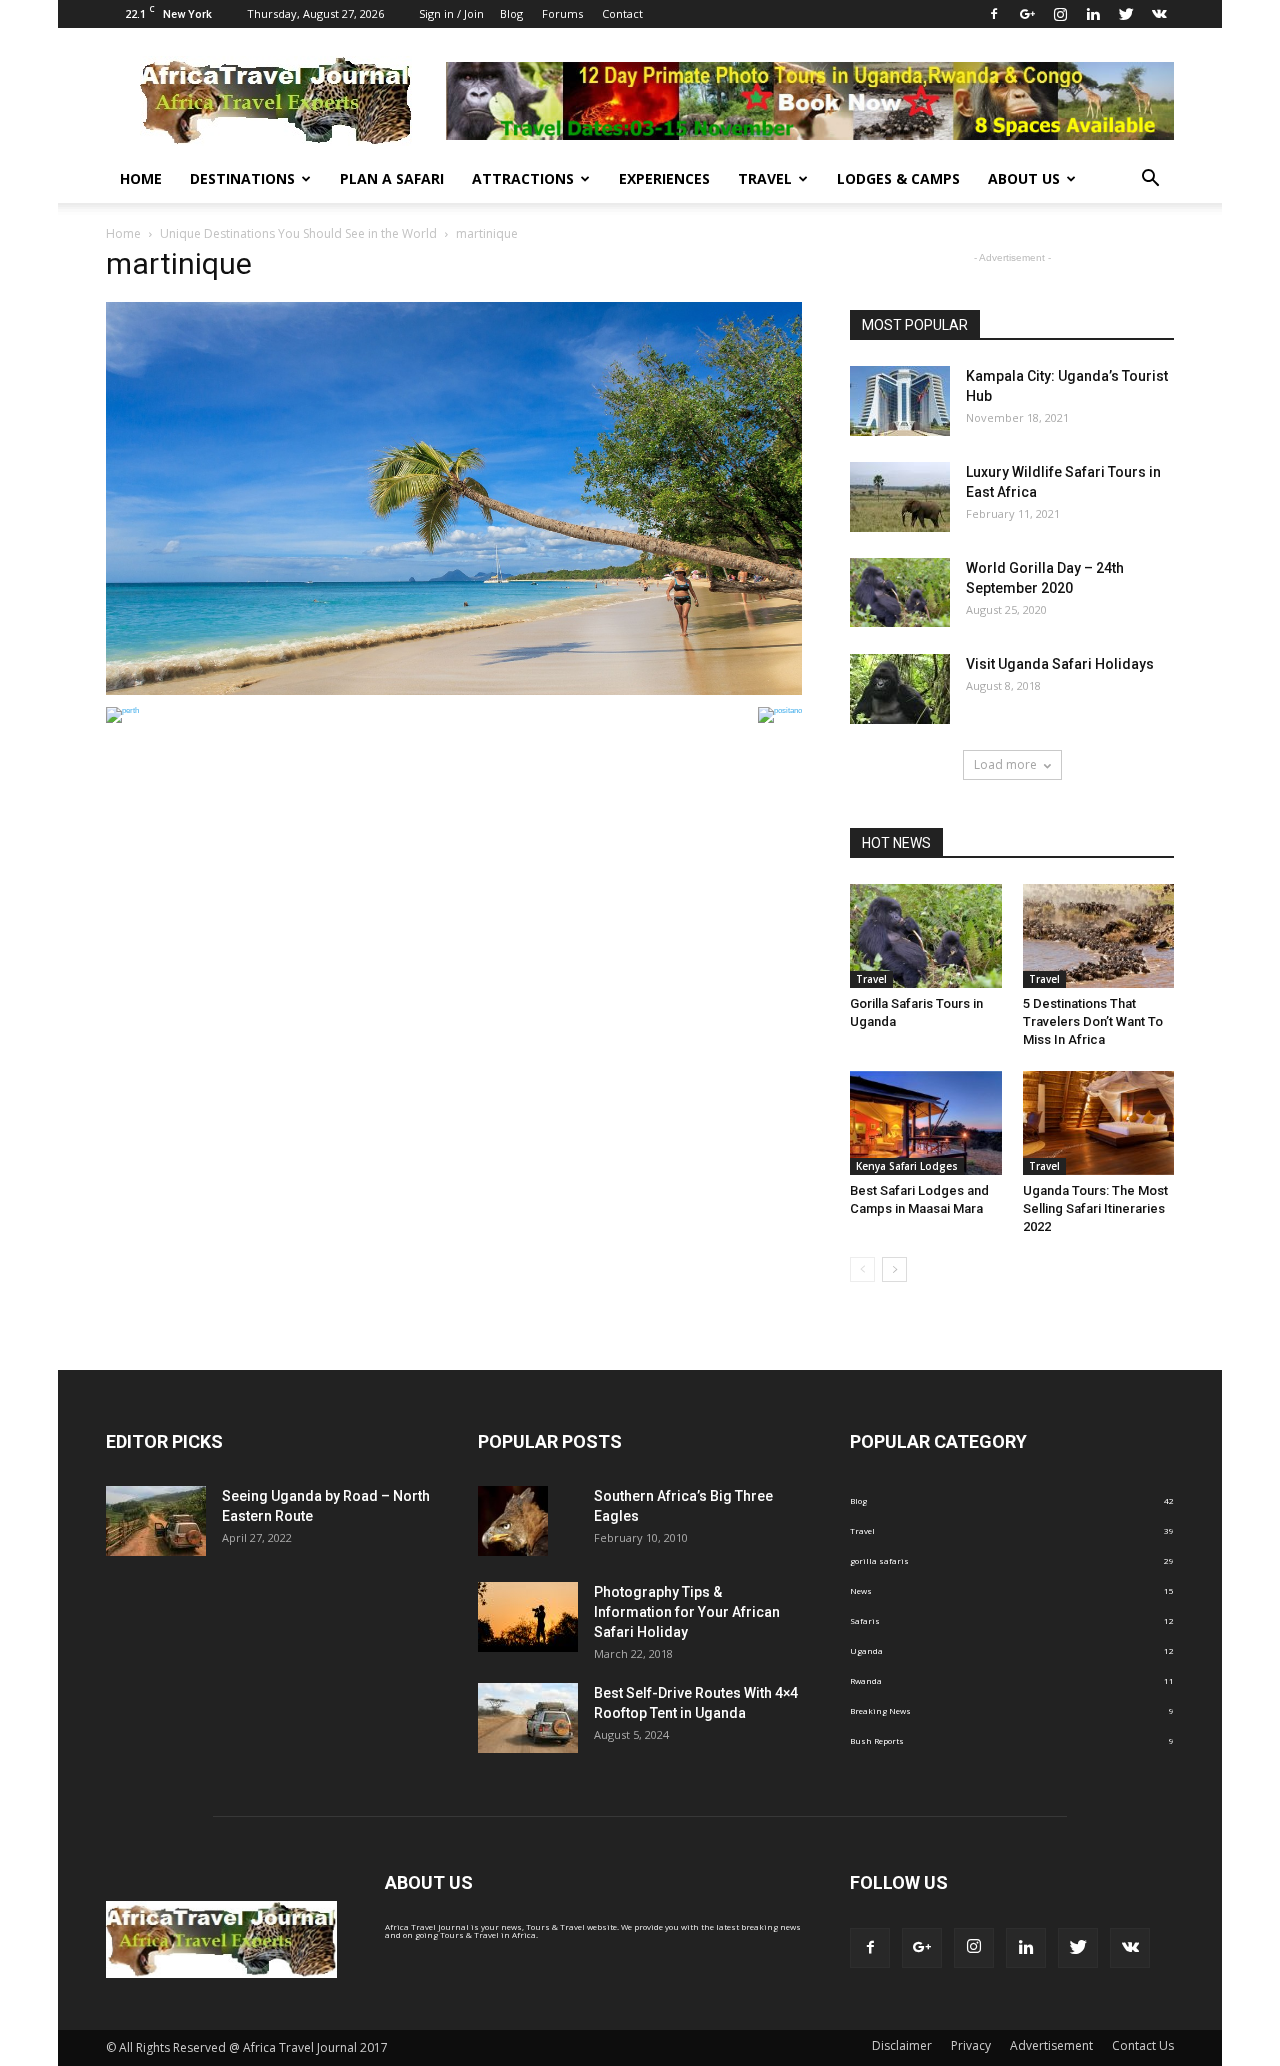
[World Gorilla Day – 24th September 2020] (900, 592)
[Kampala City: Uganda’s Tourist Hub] (900, 401)
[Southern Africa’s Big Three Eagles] (513, 1521)
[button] (1150, 179)
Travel (765, 178)
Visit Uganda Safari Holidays (1060, 664)
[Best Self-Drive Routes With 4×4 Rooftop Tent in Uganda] (528, 1718)
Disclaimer (902, 2045)
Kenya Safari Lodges (907, 1166)
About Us (1024, 178)
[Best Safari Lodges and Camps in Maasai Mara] (926, 1123)
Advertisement (1051, 2045)
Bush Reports (877, 1740)
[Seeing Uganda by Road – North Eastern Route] (156, 1521)
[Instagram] (1060, 14)
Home (141, 178)
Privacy (971, 2045)
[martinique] (454, 692)
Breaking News (880, 1710)
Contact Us (1143, 2045)
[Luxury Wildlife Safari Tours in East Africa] (900, 497)
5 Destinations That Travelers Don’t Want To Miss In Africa (1093, 1021)
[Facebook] (994, 14)
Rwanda (866, 1680)
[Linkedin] (1093, 14)
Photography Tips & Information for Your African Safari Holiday (687, 1612)
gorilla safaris (879, 1560)
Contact (622, 13)
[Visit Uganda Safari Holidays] (900, 689)
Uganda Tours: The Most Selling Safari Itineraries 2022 (1095, 1208)
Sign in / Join (451, 13)
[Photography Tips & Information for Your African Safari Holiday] (528, 1617)
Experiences (664, 178)
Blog (511, 13)
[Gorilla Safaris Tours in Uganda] (926, 936)
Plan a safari (392, 178)
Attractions (523, 178)
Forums (562, 13)
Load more (1005, 764)
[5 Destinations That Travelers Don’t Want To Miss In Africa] (1099, 936)
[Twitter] (1126, 14)
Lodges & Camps (898, 178)
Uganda (866, 1650)
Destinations (242, 178)
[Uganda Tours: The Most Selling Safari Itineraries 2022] (1099, 1123)
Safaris (865, 1620)
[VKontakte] (1159, 14)
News (861, 1590)
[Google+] (1027, 14)
